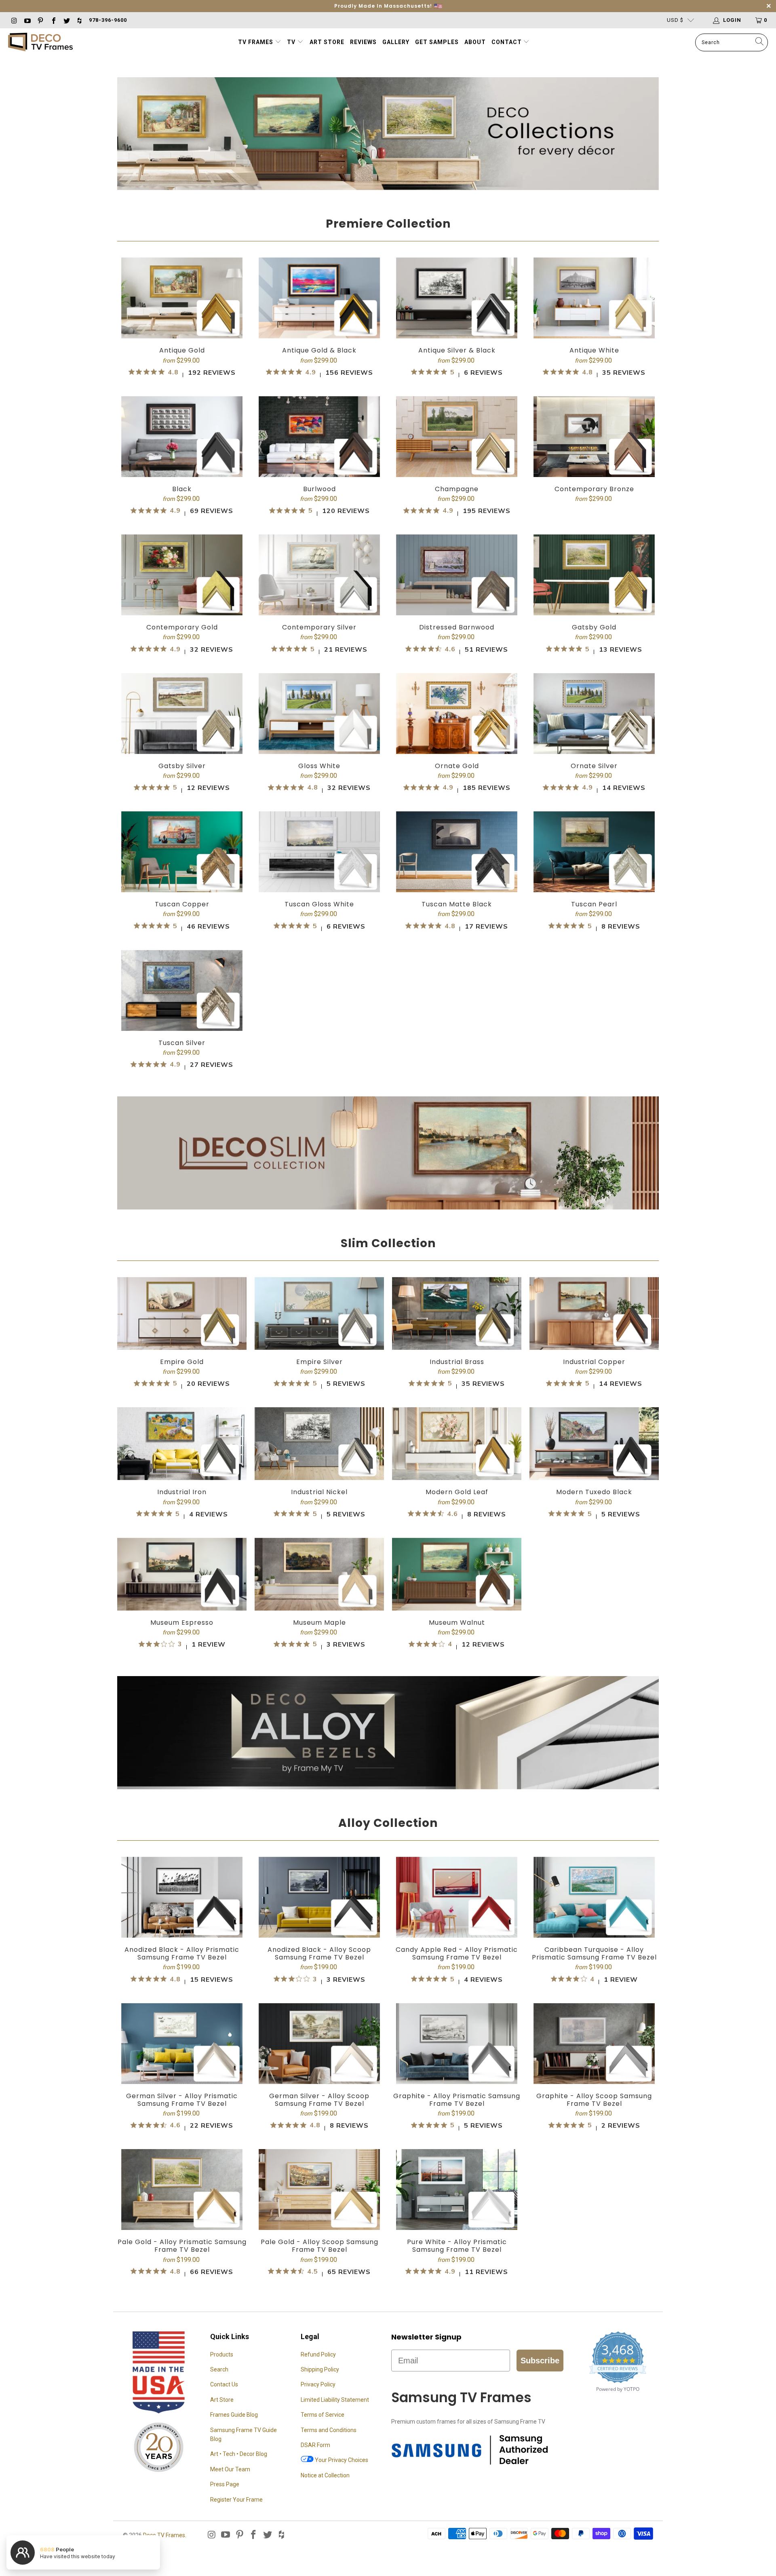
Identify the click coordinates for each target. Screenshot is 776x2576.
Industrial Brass (457, 1337)
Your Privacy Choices (341, 2460)
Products (222, 2354)
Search (219, 2369)
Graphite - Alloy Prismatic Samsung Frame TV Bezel (457, 2071)
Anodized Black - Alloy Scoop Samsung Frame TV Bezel (319, 1925)
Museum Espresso (182, 1598)
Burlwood (319, 460)
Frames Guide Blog (234, 2415)
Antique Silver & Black (457, 322)
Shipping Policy (320, 2369)
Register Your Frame (236, 2500)
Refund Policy (318, 2354)
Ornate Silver (594, 737)
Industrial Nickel (319, 1467)
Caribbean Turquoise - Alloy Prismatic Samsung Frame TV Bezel (594, 1925)
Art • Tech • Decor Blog (239, 2454)
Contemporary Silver (319, 599)
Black (182, 460)
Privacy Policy (318, 2384)
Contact (507, 42)
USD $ (675, 20)
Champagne (457, 460)
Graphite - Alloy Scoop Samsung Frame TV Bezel (594, 2071)
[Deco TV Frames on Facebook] (53, 20)
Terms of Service (323, 2415)
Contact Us (224, 2384)
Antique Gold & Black (319, 322)
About (475, 42)
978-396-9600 (108, 20)
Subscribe (540, 2361)
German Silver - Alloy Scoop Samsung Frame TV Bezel (319, 2071)
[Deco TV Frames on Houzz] (79, 20)
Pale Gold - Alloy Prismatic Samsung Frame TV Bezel (182, 2217)
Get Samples (437, 42)
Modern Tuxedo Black (594, 1467)
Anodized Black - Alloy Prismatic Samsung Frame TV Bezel (182, 1925)
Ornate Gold (457, 737)
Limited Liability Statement (335, 2400)
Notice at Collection (325, 2475)
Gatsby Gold (594, 599)
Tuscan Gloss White (319, 875)
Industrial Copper (594, 1337)
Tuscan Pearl (594, 875)
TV (292, 42)
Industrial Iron (182, 1467)
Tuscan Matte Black (457, 875)
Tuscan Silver (182, 1014)
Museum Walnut (457, 1598)
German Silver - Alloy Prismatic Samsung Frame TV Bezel (182, 2071)
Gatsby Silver (182, 737)
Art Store (327, 42)
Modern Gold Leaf (457, 1467)
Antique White (594, 322)
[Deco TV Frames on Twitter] (66, 20)
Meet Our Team (230, 2469)
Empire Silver (319, 1337)
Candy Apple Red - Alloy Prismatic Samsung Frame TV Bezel (457, 1925)
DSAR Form (315, 2445)
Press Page (225, 2484)
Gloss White (319, 737)
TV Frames (256, 42)
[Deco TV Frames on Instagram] (14, 20)
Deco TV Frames (164, 2535)
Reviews (363, 42)
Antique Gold (182, 322)
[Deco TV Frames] (40, 43)
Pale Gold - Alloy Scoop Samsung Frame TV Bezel (319, 2217)
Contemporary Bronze (594, 450)
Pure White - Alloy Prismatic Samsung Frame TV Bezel (457, 2217)
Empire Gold (182, 1337)
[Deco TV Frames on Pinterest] (40, 20)
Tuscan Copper (182, 875)
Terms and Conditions (329, 2430)
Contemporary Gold (182, 599)
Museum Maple (319, 1598)
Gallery (396, 42)
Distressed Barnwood (457, 599)
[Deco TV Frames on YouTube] (27, 20)
